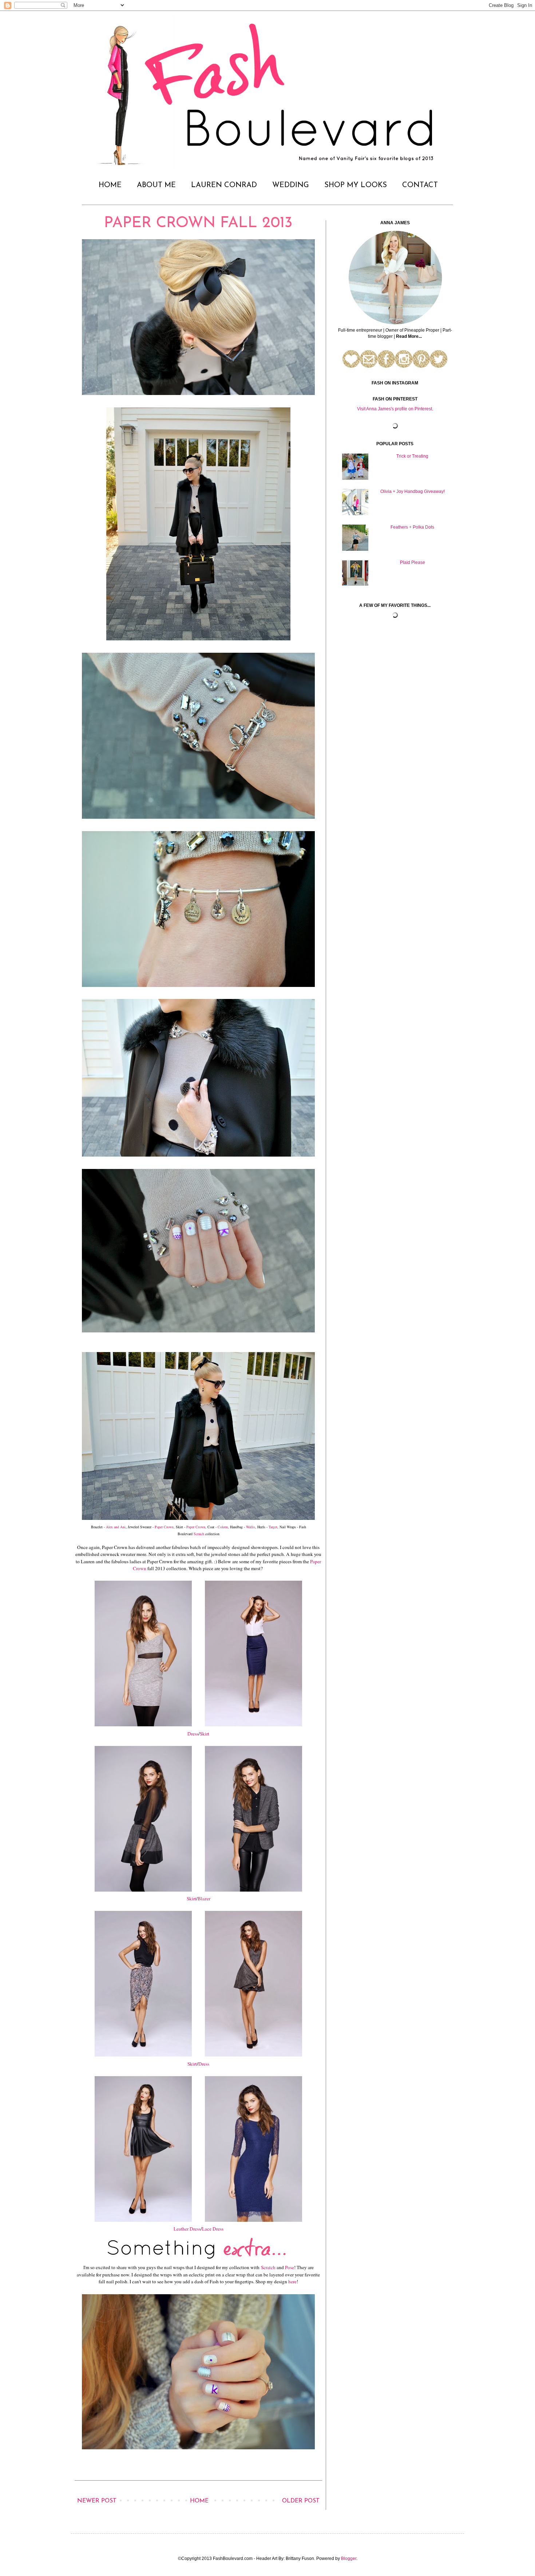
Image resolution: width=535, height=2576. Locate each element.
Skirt (205, 1734)
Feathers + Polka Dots (412, 527)
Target (273, 1527)
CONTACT (420, 185)
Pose (290, 2267)
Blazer (204, 1899)
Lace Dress (213, 2229)
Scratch (199, 1534)
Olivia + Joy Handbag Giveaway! (413, 491)
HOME (110, 185)
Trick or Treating (412, 456)
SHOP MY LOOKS (356, 185)
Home (199, 2501)
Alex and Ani (116, 1527)
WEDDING (291, 185)
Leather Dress (187, 2229)
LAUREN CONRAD (224, 185)
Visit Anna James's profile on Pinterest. (395, 409)
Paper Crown (164, 1527)
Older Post (301, 2501)
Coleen (223, 1527)
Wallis (251, 1527)
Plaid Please (413, 562)
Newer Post (97, 2501)
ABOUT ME (156, 185)
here (292, 2281)
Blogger (349, 2559)
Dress (193, 1734)
